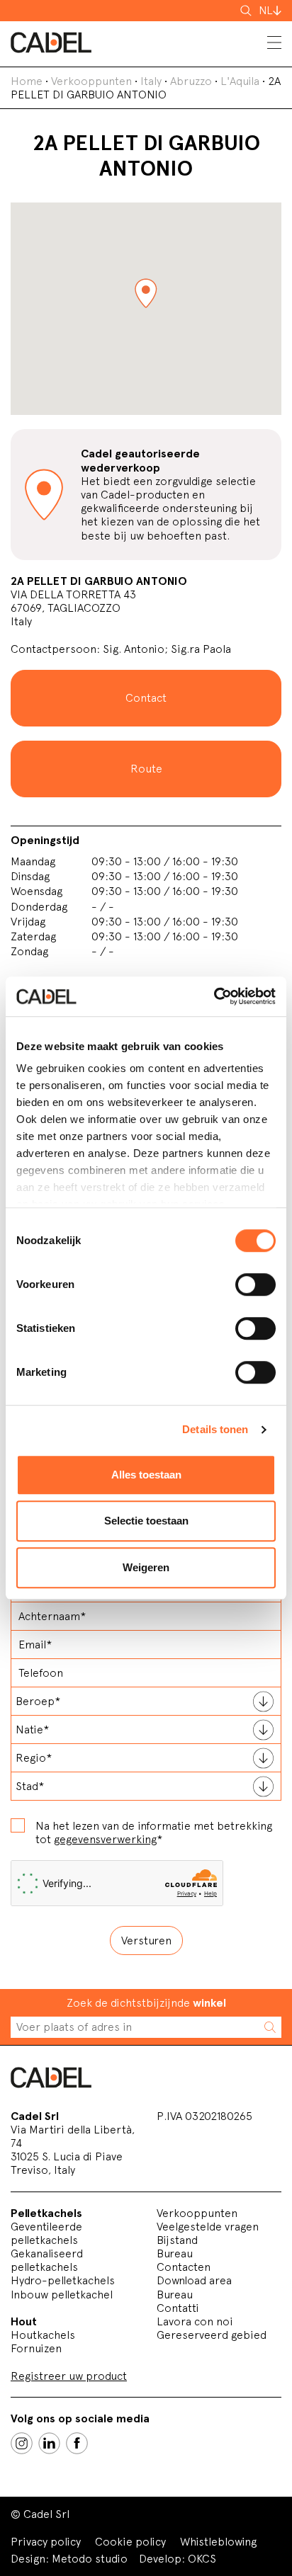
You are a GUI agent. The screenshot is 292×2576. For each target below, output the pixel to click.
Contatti (178, 2308)
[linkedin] (49, 2443)
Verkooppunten (91, 81)
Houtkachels (43, 2335)
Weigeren (146, 1567)
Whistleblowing (218, 2542)
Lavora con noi (195, 2321)
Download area (194, 2280)
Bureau (175, 2253)
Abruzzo (191, 81)
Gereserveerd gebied (212, 2335)
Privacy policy (46, 2542)
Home (27, 81)
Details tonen (215, 1429)
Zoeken (247, 11)
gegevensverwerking (105, 1839)
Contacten (184, 2267)
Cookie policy (130, 2542)
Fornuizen (36, 2348)
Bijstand (177, 2240)
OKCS (202, 2559)
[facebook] (77, 2443)
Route (146, 769)
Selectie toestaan (146, 1521)
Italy (151, 81)
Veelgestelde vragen (208, 2227)
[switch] (255, 1284)
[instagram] (22, 2443)
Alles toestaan (146, 1475)
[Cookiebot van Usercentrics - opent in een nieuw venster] (214, 996)
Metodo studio (90, 2559)
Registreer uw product (69, 2376)
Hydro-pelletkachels (63, 2280)
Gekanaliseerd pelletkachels (47, 2260)
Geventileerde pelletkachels (46, 2233)
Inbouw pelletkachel (62, 2295)
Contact (146, 698)
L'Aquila (240, 81)
